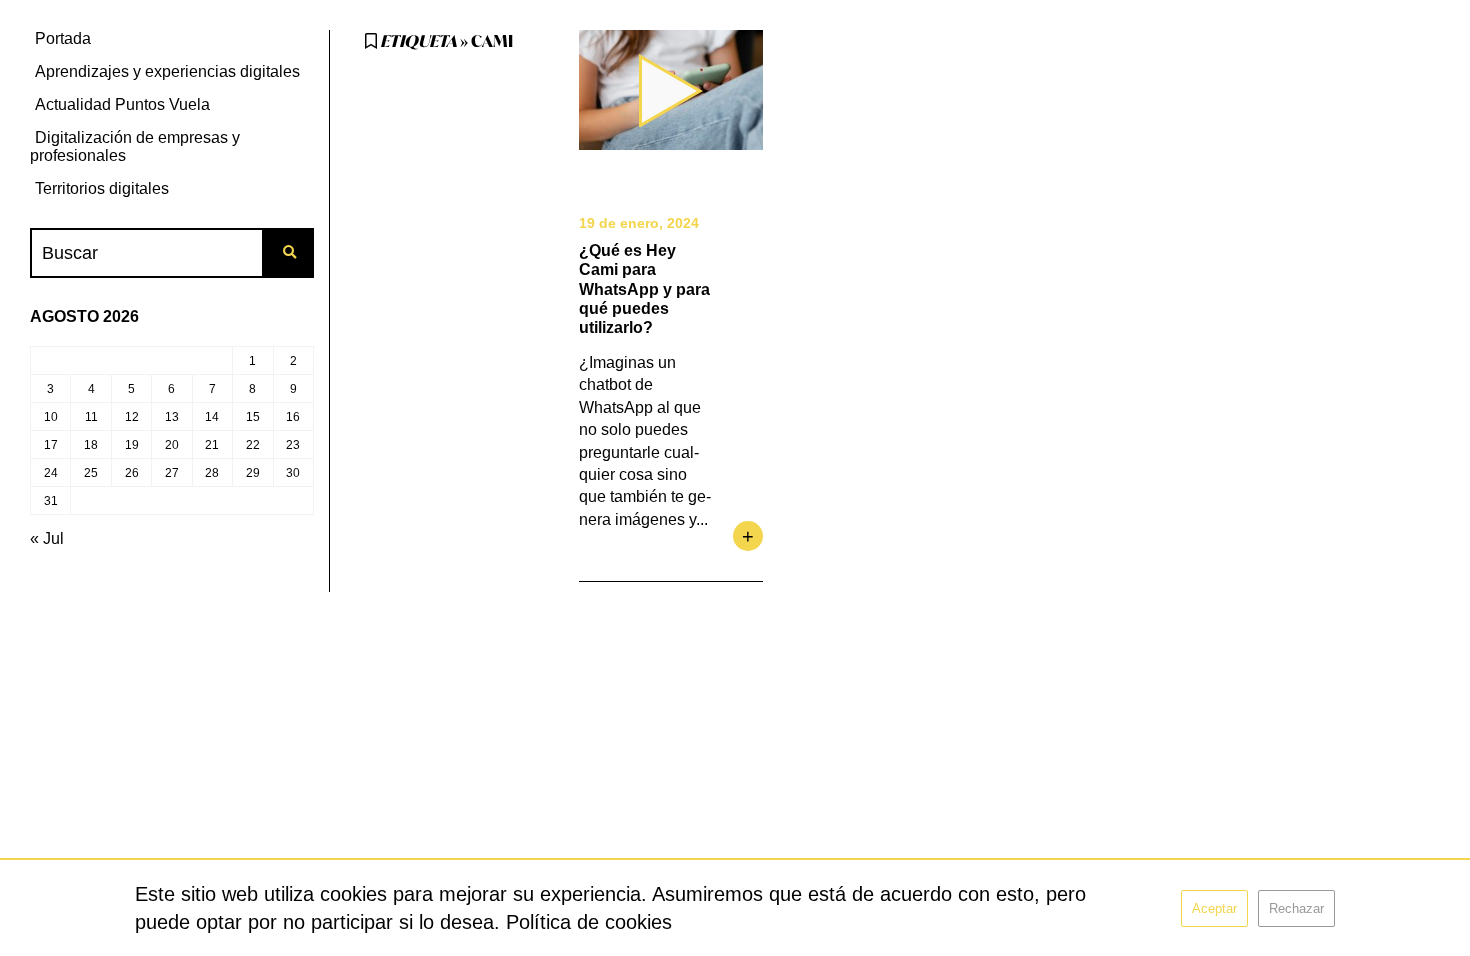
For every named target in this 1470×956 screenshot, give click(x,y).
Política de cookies (589, 922)
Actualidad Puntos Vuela (122, 104)
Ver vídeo (671, 90)
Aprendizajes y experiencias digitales (167, 71)
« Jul (47, 538)
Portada (63, 38)
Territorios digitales (102, 188)
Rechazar (1296, 908)
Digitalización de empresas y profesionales (135, 146)
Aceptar (1214, 908)
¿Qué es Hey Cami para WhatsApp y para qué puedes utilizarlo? (644, 289)
